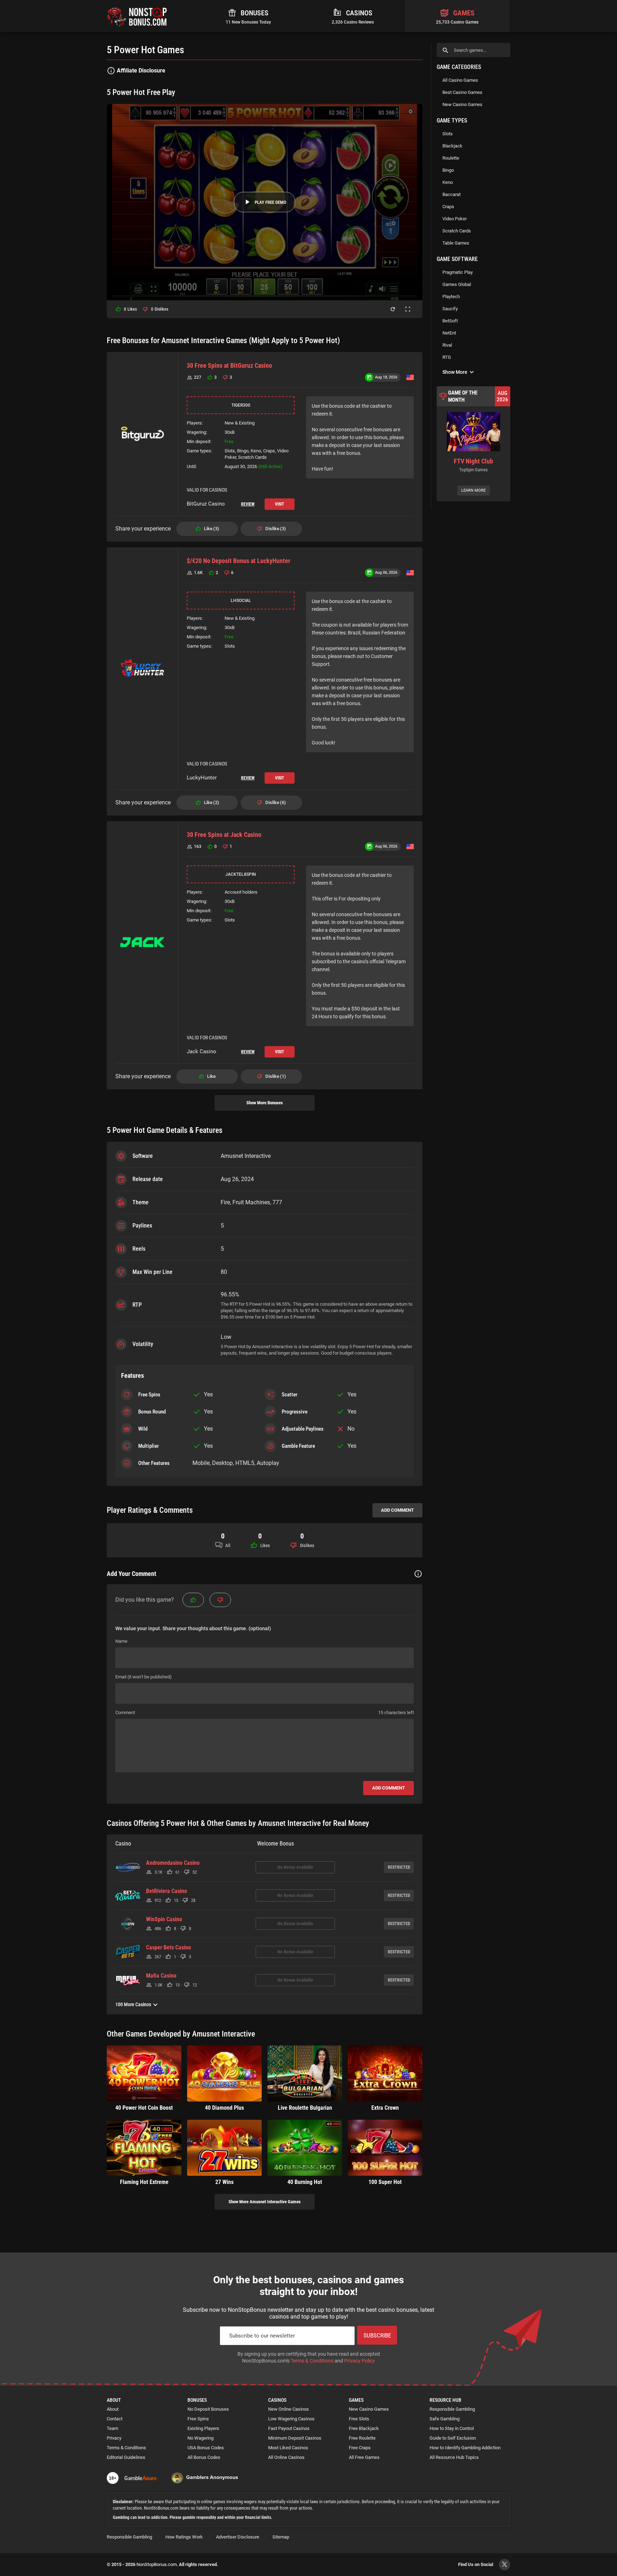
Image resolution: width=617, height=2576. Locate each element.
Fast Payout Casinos (289, 2428)
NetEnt (449, 333)
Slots (448, 134)
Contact (115, 2419)
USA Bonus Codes (206, 2448)
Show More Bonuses (265, 1103)
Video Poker (455, 219)
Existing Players (203, 2428)
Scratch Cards (457, 231)
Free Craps (360, 2448)
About (113, 2409)
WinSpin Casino (164, 1919)
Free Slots (359, 2419)
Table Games (456, 243)
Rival (447, 345)
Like (211, 529)
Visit (280, 504)
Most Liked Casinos (288, 2448)
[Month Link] (473, 444)
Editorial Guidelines (126, 2457)
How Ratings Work (184, 2537)
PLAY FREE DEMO (270, 202)
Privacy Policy (360, 2361)
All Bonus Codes (204, 2457)
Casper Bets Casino (169, 1948)
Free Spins (198, 2419)
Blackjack (452, 146)
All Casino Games (460, 80)
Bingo (448, 170)
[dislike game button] (220, 1600)
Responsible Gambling (452, 2409)
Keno (448, 182)
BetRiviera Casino (167, 1891)
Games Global (457, 284)
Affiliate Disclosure (141, 71)
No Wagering (200, 2438)
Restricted (399, 1867)
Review (248, 504)
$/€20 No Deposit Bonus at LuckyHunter (239, 561)
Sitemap (281, 2537)
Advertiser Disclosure (238, 2537)
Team (112, 2428)
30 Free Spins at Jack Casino (224, 835)
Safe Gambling (445, 2419)
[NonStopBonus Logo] (137, 16)
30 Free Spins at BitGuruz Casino (229, 365)
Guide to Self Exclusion (453, 2438)
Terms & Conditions (312, 2361)
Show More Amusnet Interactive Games (265, 2202)
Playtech (451, 297)
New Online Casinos (289, 2409)
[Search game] (445, 50)
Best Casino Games (462, 92)
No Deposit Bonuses (208, 2409)
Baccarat (452, 194)
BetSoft (450, 321)
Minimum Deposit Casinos (295, 2438)
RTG (447, 357)
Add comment (397, 1510)
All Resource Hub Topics (454, 2457)
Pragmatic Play (458, 272)
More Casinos (133, 2004)
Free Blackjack (364, 2428)
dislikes (160, 309)
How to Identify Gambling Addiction (465, 2448)
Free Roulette (362, 2438)
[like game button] (193, 1600)
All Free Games (364, 2457)
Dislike (275, 529)
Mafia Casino (161, 1976)
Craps (448, 207)
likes (130, 309)
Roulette (451, 158)
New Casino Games (462, 104)
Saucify (450, 309)
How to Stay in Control (452, 2428)
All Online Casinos (286, 2457)
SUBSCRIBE (377, 2335)
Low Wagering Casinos (291, 2419)
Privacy (114, 2438)
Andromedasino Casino (173, 1863)
